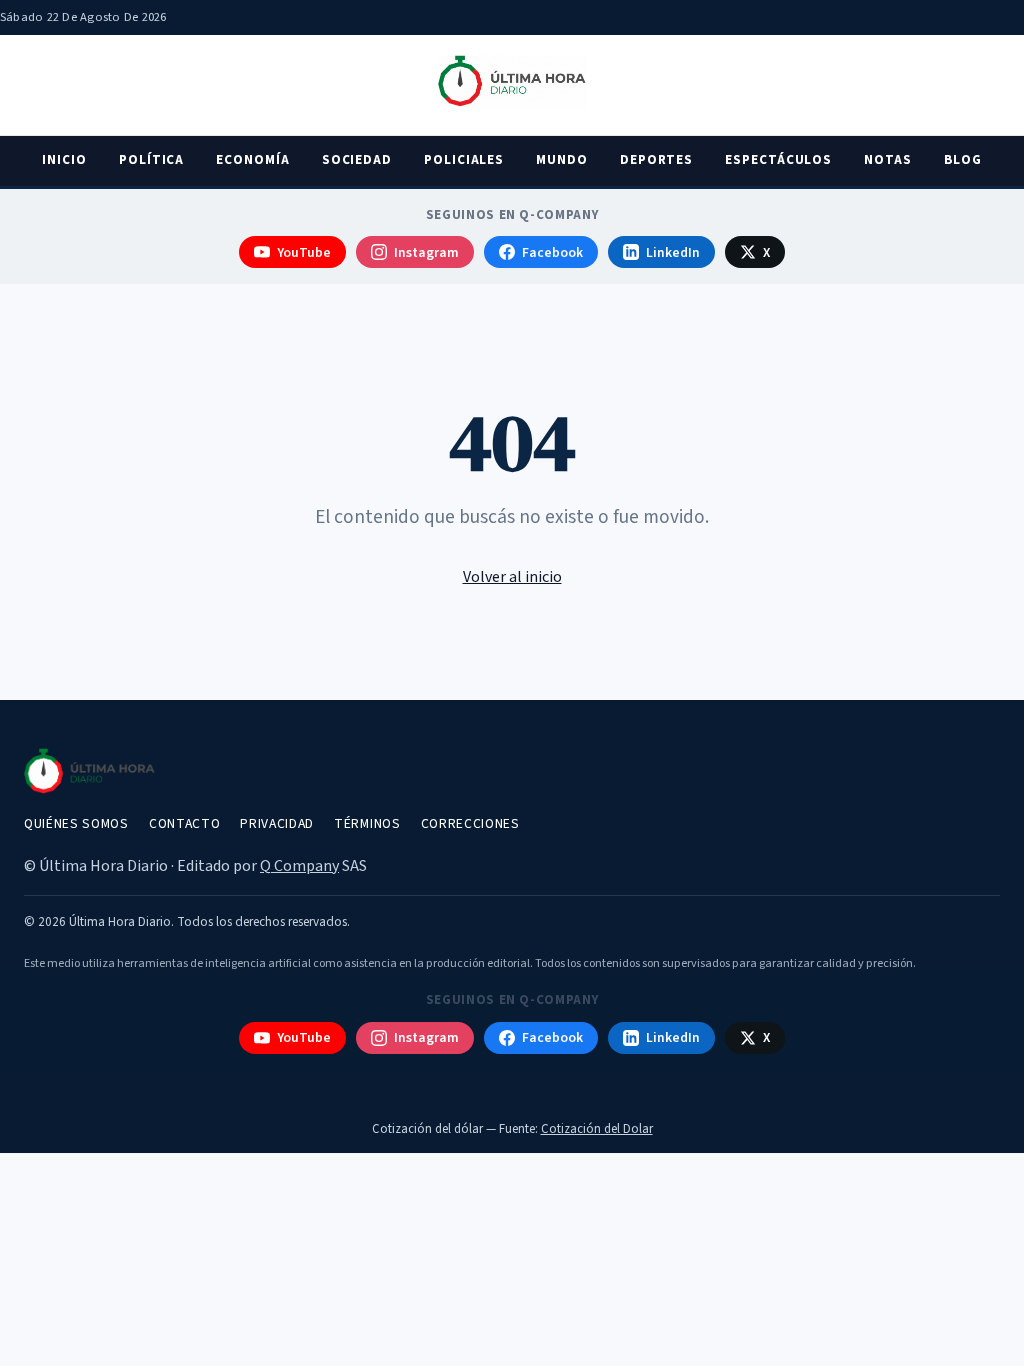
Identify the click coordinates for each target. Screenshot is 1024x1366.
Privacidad (277, 823)
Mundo (562, 160)
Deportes (656, 160)
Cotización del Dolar (597, 1129)
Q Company (299, 866)
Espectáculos (778, 160)
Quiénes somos (76, 823)
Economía (252, 160)
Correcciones (470, 823)
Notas (888, 160)
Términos (367, 823)
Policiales (464, 160)
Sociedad (357, 160)
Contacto (184, 823)
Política (151, 160)
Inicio (64, 160)
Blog (963, 160)
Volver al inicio (512, 577)
